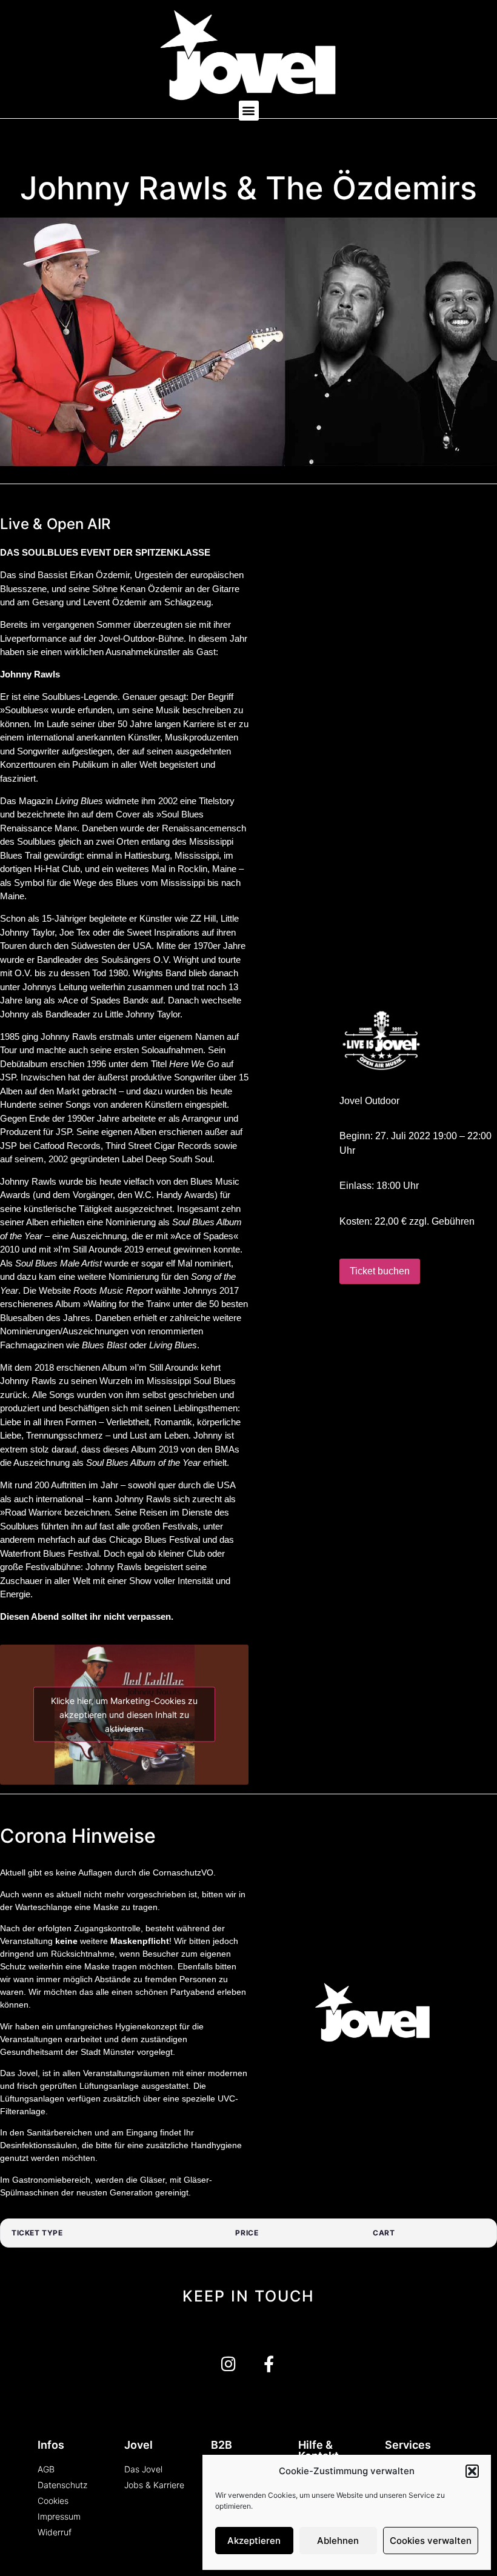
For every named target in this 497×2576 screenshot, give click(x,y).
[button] (472, 2471)
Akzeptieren (254, 2541)
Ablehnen (338, 2541)
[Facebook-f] (269, 2364)
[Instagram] (228, 2364)
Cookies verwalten (431, 2541)
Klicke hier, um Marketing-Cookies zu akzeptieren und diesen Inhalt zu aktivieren (124, 1715)
